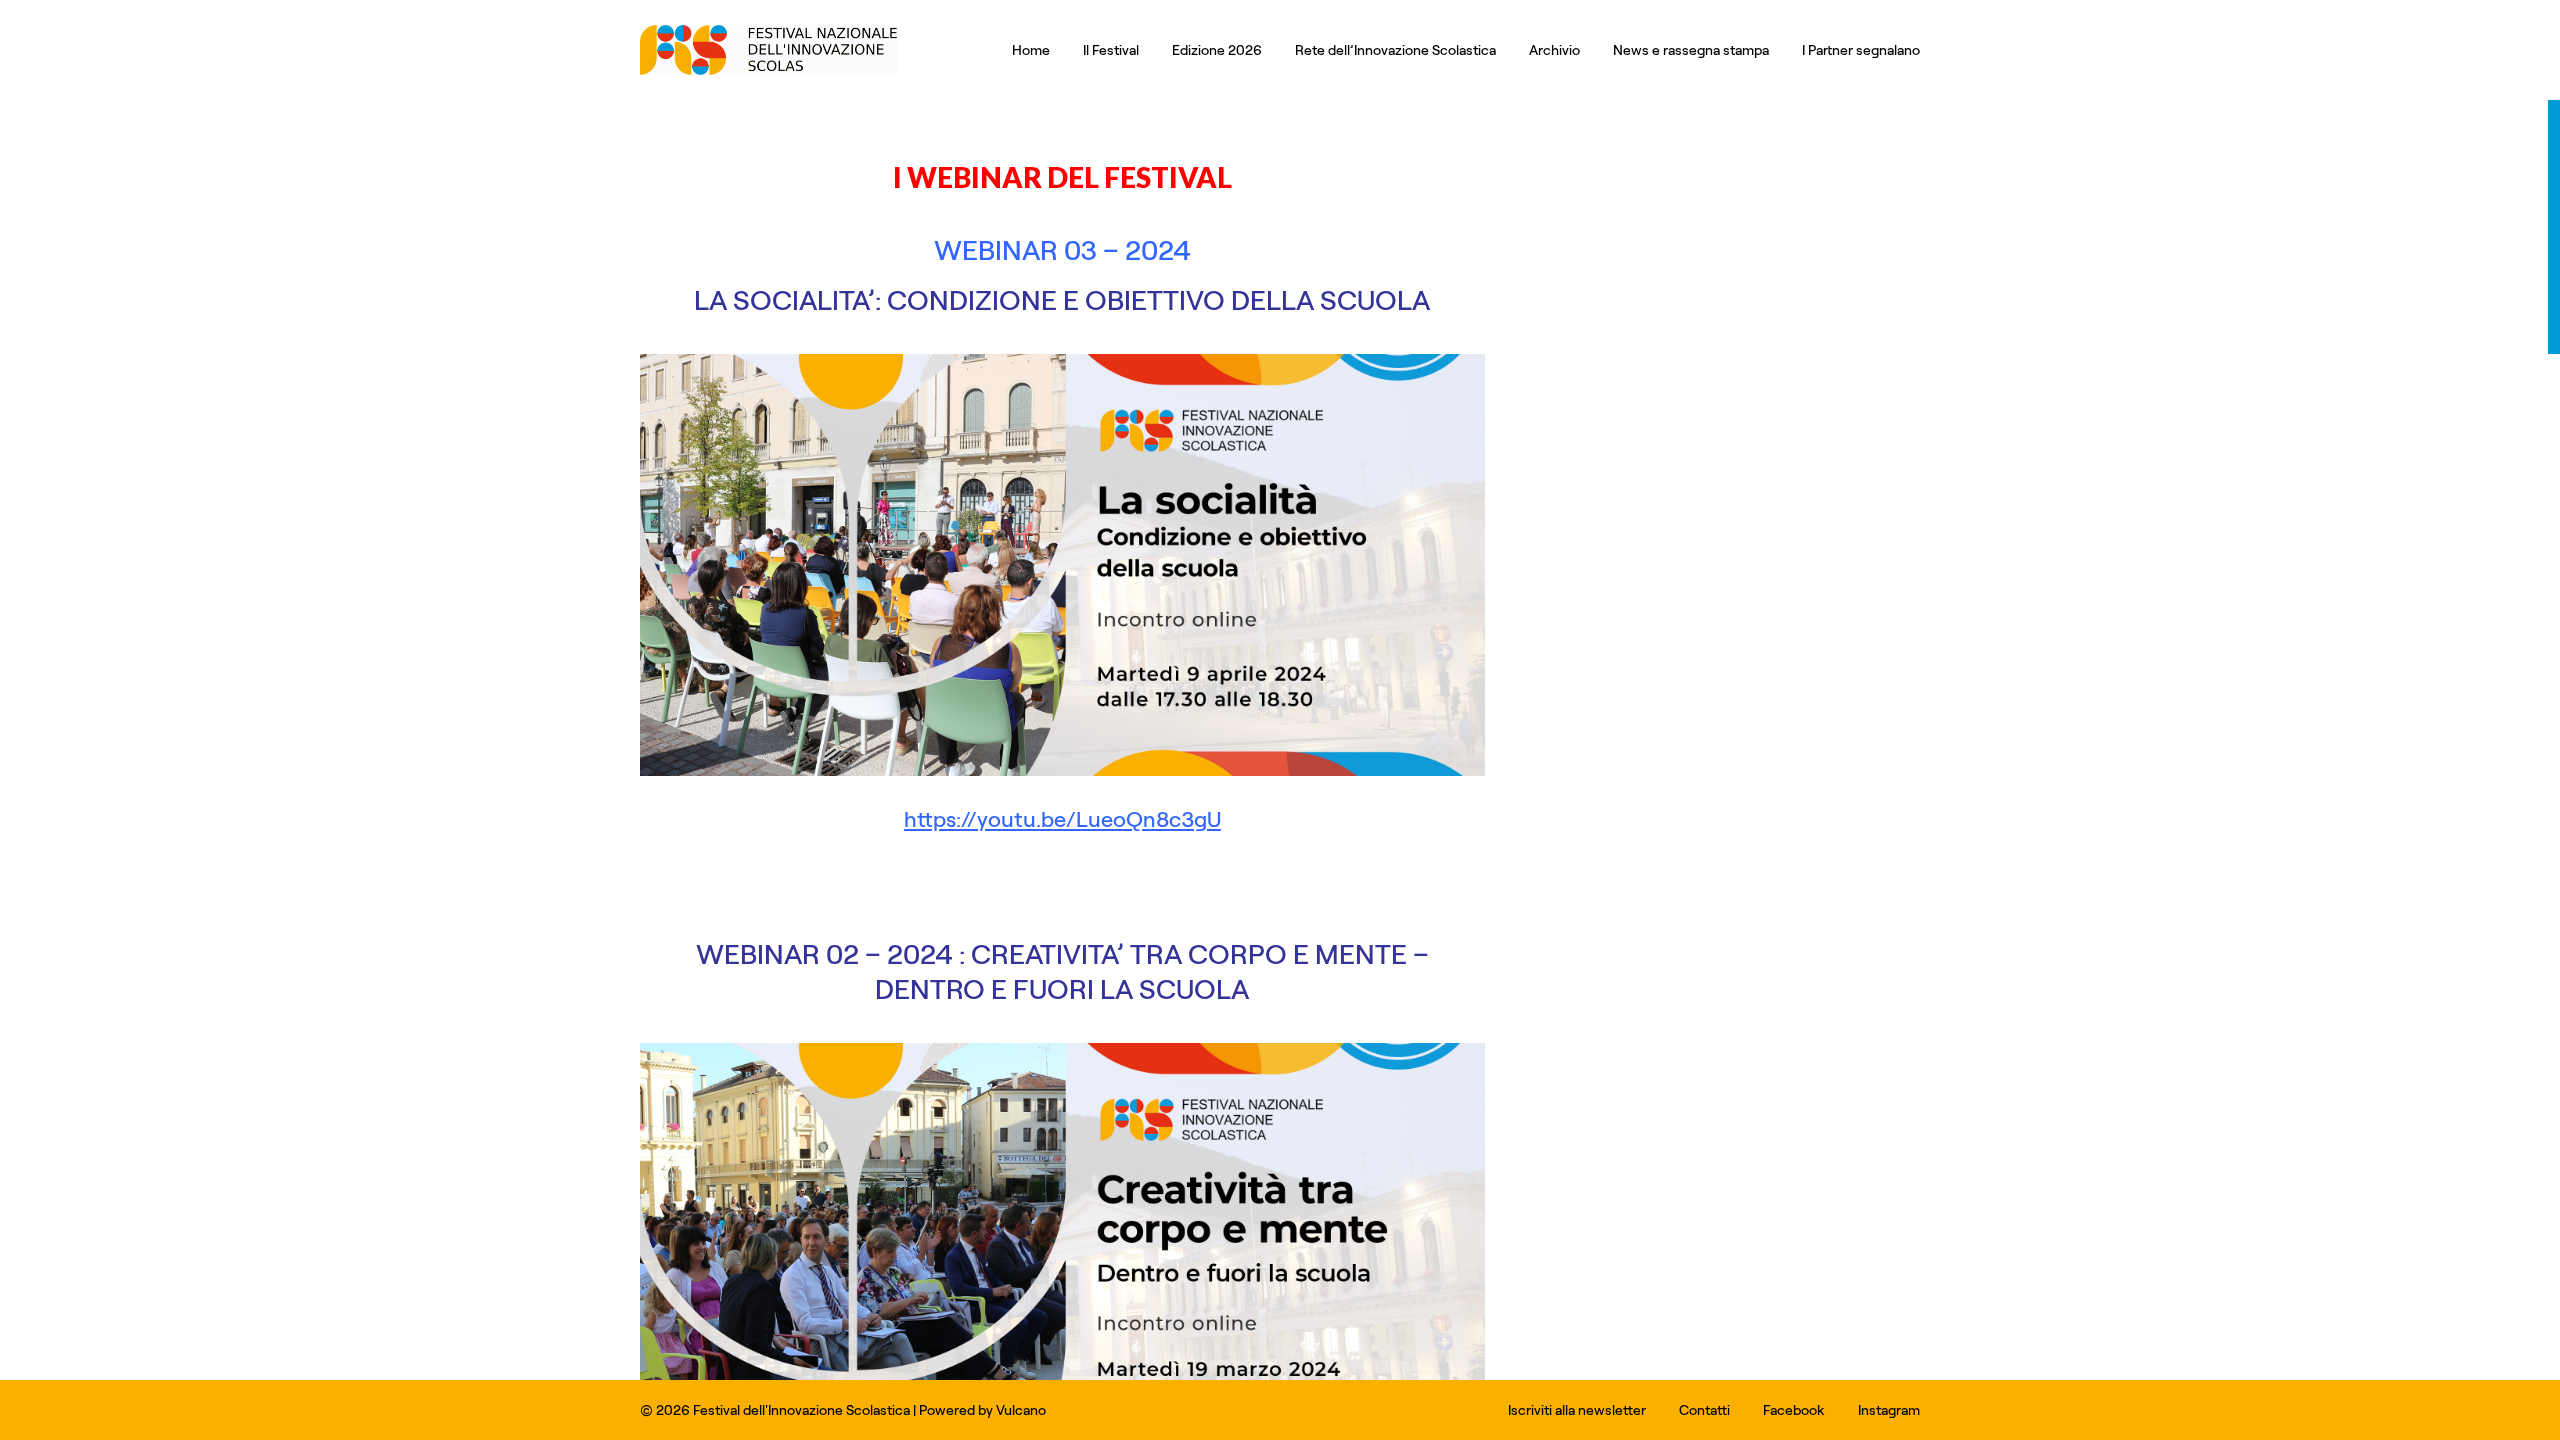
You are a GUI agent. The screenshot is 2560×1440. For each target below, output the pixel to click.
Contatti (1704, 1409)
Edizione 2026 (1217, 49)
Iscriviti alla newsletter (1577, 1409)
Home (1031, 49)
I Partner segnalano (1861, 49)
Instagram (1889, 1409)
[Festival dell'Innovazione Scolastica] (769, 69)
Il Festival (1111, 49)
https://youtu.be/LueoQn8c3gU (1062, 818)
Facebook (1794, 1409)
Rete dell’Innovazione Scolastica (1395, 49)
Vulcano (1021, 1409)
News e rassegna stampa (1691, 49)
